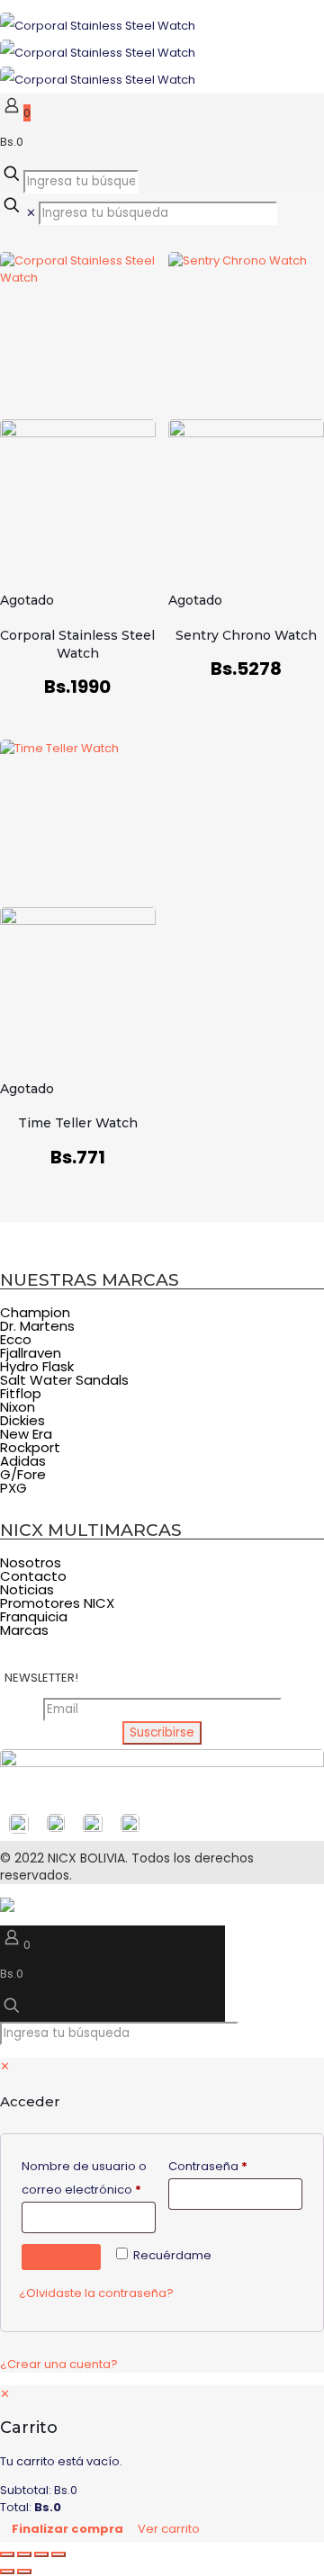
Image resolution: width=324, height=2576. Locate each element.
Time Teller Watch (78, 1123)
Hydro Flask (37, 1366)
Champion (35, 1312)
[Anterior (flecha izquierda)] (7, 2572)
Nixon (18, 1407)
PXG (13, 1488)
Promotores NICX (57, 1603)
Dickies (22, 1420)
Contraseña (235, 2166)
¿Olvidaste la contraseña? (96, 2293)
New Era (26, 1434)
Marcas (24, 1630)
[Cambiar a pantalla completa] (24, 2554)
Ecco (16, 1339)
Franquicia (34, 1616)
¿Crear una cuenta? (59, 2364)
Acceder (61, 2257)
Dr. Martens (37, 1326)
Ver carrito (169, 2529)
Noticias (27, 1589)
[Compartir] (41, 2554)
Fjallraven (31, 1353)
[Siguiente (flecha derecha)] (24, 2572)
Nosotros (31, 1562)
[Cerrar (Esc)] (58, 2554)
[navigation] (162, 2464)
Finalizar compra (67, 2529)
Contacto (33, 1576)
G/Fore (23, 1474)
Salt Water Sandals (64, 1380)
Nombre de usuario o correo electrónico (89, 2178)
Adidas (23, 1461)
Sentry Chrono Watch (246, 635)
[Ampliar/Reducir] (7, 2554)
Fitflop (21, 1393)
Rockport (30, 1447)
